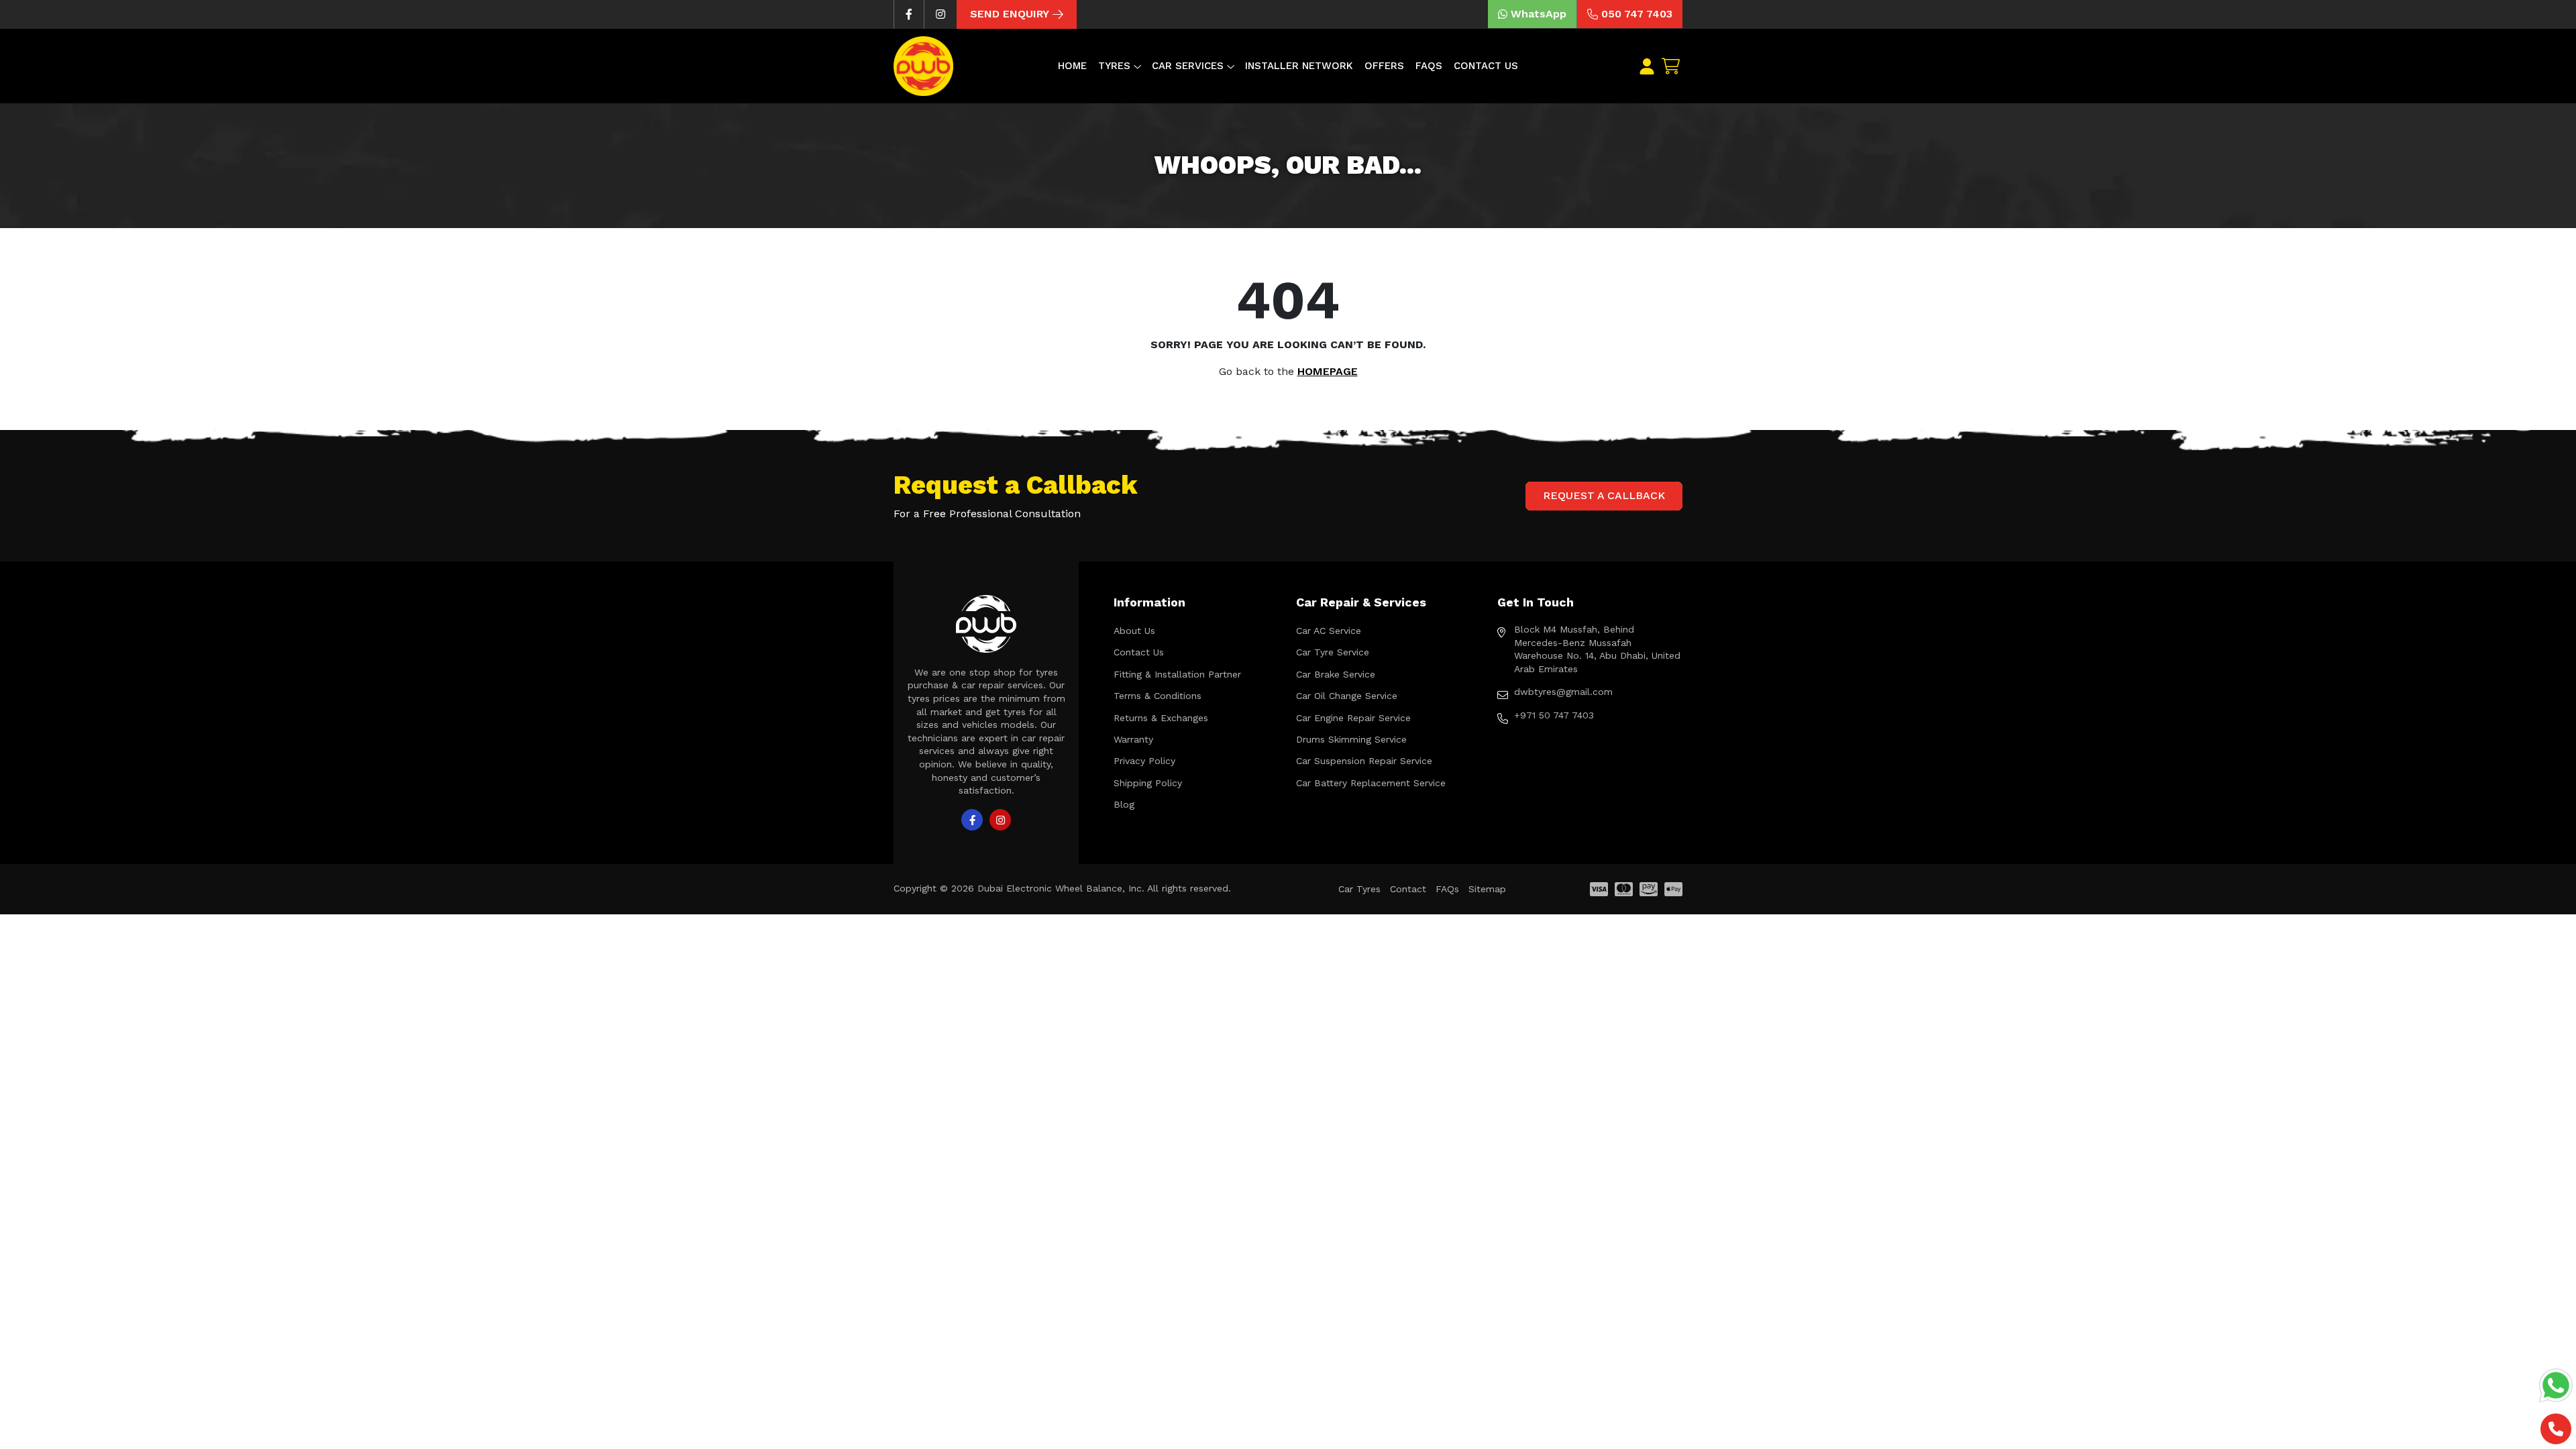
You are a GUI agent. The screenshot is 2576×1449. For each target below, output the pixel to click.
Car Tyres (1359, 889)
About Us (1134, 631)
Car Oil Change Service (1347, 696)
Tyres (1114, 66)
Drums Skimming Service (1351, 739)
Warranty (1133, 739)
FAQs (1429, 66)
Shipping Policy (1148, 783)
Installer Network (1299, 66)
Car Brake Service (1336, 674)
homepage (1328, 371)
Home (1072, 66)
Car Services (1188, 66)
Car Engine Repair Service (1353, 718)
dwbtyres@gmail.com (1563, 692)
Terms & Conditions (1158, 696)
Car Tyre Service (1333, 652)
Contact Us (1486, 66)
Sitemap (1487, 889)
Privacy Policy (1144, 761)
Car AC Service (1329, 631)
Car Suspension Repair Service (1364, 761)
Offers (1384, 66)
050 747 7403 (1637, 14)
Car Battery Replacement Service (1371, 783)
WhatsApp (1539, 14)
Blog (1124, 804)
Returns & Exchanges (1161, 718)
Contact (1408, 889)
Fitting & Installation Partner (1177, 674)
